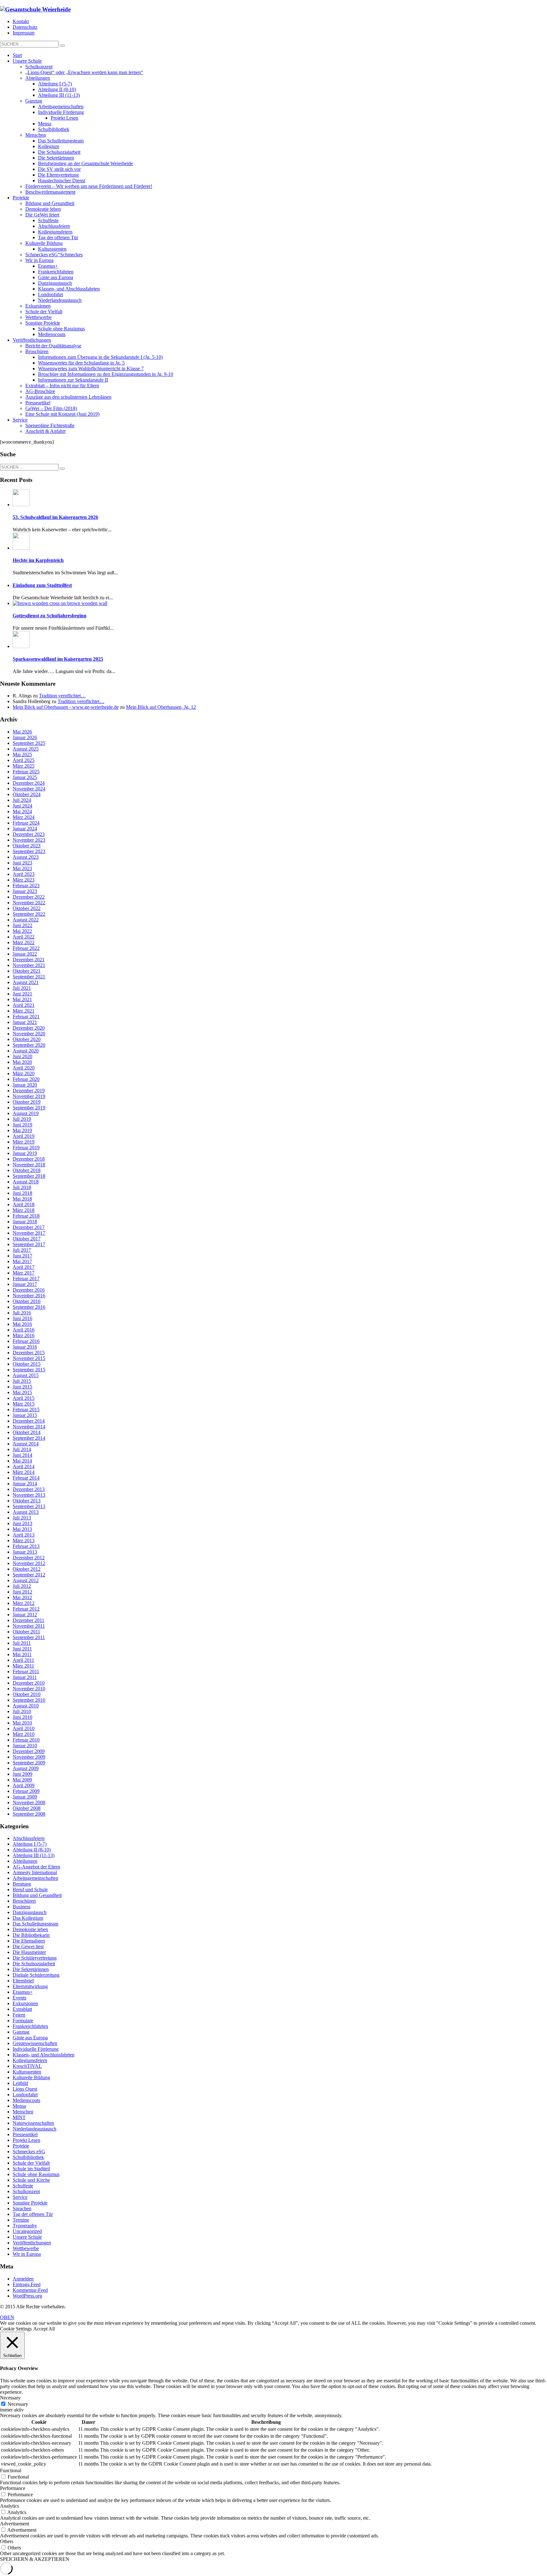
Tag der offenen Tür (33, 2214)
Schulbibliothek (28, 2157)
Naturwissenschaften (33, 2123)
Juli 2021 (22, 988)
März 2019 (24, 1142)
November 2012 (29, 1563)
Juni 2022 (22, 925)
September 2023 (29, 851)
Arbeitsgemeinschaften (35, 1878)
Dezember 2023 (29, 834)
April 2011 (23, 1660)
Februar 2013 (26, 1546)
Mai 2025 (22, 755)
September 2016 (29, 1307)
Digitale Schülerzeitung (36, 1975)
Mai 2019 (22, 1130)
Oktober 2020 (27, 1039)
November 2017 (29, 1233)
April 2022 (24, 937)
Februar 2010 (26, 1740)
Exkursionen (25, 2003)
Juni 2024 (22, 806)
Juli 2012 (22, 1586)
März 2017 (24, 1273)
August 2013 (26, 1512)
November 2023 (29, 840)
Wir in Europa (27, 2254)
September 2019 (29, 1108)
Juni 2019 (22, 1125)
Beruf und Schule (30, 1890)
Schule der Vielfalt (31, 2163)
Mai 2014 (22, 1461)
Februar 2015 (26, 1410)
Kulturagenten (27, 2072)
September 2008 (29, 1814)
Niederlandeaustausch (35, 2129)
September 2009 (29, 1763)
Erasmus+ (23, 1992)
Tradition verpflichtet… (62, 696)
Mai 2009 (22, 1780)
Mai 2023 (22, 868)
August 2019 (26, 1113)
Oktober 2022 (27, 908)
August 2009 (26, 1768)
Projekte (21, 2146)
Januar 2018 (25, 1222)
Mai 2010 (22, 1723)
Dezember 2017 (29, 1227)
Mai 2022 (22, 931)
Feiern (19, 2015)
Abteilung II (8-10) (32, 1850)
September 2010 (29, 1700)
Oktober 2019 (27, 1102)
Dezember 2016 (29, 1290)
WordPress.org (27, 2296)
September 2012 (29, 1575)
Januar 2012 (25, 1615)
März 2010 (24, 1734)
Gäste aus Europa (30, 2038)
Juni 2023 (22, 863)
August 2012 (26, 1580)
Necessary (18, 2404)
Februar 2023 (26, 886)
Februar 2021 (26, 1017)
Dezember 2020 (29, 1028)
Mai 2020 (22, 1062)
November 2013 (29, 1495)
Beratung (22, 1884)
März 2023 (24, 880)
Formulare (23, 2021)
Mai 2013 (22, 1529)
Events (19, 1998)
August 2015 (26, 1375)
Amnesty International (35, 1872)
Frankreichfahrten (30, 2026)
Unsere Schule (27, 2237)
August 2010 (26, 1706)
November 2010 (29, 1689)
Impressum (24, 33)
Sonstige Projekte (30, 2203)
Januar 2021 (25, 1022)
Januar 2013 (25, 1552)
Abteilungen (25, 1861)
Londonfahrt (25, 2095)
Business (22, 1907)
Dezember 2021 (29, 960)
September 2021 (29, 977)
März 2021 (24, 1011)
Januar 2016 (25, 1347)
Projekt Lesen (26, 2140)
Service (20, 2197)
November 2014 (29, 1427)
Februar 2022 (26, 948)
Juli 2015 (22, 1381)
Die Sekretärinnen (31, 1969)
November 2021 (29, 965)
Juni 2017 (22, 1256)
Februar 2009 (26, 1791)
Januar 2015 (25, 1415)
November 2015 (29, 1358)
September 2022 (29, 914)
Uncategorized (27, 2231)
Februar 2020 (26, 1079)
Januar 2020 (25, 1085)
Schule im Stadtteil (31, 2169)
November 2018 (29, 1165)
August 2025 (26, 749)
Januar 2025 (25, 777)
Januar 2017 (25, 1284)
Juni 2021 (22, 994)
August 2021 (26, 982)
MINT (19, 2117)
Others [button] (7, 2541)
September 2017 (29, 1244)
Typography (25, 2226)
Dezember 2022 (29, 897)
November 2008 (29, 1803)
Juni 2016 (22, 1318)
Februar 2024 (26, 823)
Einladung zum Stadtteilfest (42, 585)
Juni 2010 (22, 1717)
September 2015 (29, 1370)
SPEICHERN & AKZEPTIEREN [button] (35, 2559)
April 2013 (24, 1535)
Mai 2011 (22, 1654)
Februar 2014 (26, 1478)
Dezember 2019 (29, 1091)
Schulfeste (23, 2186)
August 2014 (26, 1444)
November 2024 (29, 789)
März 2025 (24, 766)
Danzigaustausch (30, 1912)
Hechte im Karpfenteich (38, 560)
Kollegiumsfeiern (30, 2060)
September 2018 (29, 1176)
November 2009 (29, 1757)
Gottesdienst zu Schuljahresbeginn (50, 616)
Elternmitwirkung (30, 1986)
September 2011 (29, 1637)
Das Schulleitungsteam (35, 1924)
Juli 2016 (22, 1313)
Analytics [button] (9, 2506)
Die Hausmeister (29, 1952)
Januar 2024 (25, 829)
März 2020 (24, 1073)
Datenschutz (25, 27)
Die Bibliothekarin (31, 1935)
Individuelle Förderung (36, 2049)
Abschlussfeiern (29, 1838)
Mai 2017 (22, 1261)
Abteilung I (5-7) (30, 1844)
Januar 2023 (25, 891)
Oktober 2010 (27, 1694)
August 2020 (26, 1051)
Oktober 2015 (27, 1364)
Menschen (23, 2112)
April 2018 (24, 1204)
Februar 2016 (26, 1341)
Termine (21, 2220)
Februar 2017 (26, 1279)
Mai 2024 (22, 811)
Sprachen (22, 2208)
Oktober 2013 (27, 1501)
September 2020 (29, 1045)
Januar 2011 (25, 1677)
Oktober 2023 (27, 846)
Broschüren (24, 1901)
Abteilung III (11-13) (34, 1855)
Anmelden (23, 2279)
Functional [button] (11, 2470)
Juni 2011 (22, 1649)
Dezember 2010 (29, 1683)
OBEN (7, 2317)
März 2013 (24, 1541)
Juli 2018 (22, 1187)
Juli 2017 (22, 1250)
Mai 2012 (22, 1597)
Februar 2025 (26, 772)
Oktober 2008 (27, 1808)
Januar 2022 (25, 954)
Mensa (19, 2106)
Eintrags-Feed (27, 2284)
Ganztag (21, 2032)
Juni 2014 (22, 1455)
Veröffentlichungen (32, 2243)
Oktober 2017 (27, 1239)
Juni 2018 (22, 1193)
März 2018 (24, 1210)
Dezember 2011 (28, 1620)
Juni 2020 (22, 1056)
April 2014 (24, 1466)
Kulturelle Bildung (31, 2077)
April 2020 (24, 1068)
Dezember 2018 (29, 1159)
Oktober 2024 (27, 794)
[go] (62, 46)
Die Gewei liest (28, 1946)
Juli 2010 (22, 1711)
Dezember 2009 (29, 1751)
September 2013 (29, 1506)
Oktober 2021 (27, 971)
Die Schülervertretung (35, 1958)
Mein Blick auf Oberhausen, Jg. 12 (161, 707)
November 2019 (29, 1096)
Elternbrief (23, 1981)
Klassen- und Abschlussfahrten (44, 2055)
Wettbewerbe (26, 2248)
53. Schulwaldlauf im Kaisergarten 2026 (55, 517)
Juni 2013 (22, 1523)
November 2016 (29, 1296)
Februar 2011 (26, 1672)
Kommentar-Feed (30, 2290)
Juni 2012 (22, 1592)
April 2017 (24, 1267)
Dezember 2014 (29, 1421)
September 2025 (29, 743)
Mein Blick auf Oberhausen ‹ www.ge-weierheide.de (66, 707)
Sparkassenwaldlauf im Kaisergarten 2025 (58, 659)
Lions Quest (25, 2089)
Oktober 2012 (27, 1569)
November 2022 (29, 903)
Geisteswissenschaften (35, 2043)
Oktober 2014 (27, 1432)
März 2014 (24, 1472)
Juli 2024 (22, 800)
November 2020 (29, 1034)
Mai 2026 (22, 732)
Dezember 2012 (29, 1558)
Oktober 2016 (27, 1301)
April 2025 (24, 760)
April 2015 (24, 1398)
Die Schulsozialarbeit (34, 1964)
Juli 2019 (22, 1119)
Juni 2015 (22, 1387)
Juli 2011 (22, 1643)
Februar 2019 (26, 1148)
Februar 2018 (26, 1216)
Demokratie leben (30, 1929)
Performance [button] (13, 2488)
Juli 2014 (22, 1449)
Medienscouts (26, 2100)
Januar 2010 (25, 1746)
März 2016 (24, 1335)
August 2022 (26, 920)
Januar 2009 (25, 1797)
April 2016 (24, 1330)
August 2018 (26, 1182)
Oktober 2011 (26, 1632)
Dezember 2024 (29, 783)
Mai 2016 (22, 1324)
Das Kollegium (28, 1918)
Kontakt (21, 21)
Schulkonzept (26, 2191)
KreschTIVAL (27, 2066)
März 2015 (24, 1404)
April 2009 (24, 1785)
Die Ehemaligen (29, 1941)
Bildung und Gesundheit (37, 1895)
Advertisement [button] (15, 2524)
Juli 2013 (22, 1518)
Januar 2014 (25, 1484)
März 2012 (24, 1603)
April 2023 (24, 874)
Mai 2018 (22, 1199)
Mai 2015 (22, 1392)
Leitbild (20, 2083)
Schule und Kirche (31, 2180)
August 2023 (26, 857)
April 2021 (24, 1005)
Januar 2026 (25, 737)
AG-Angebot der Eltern (36, 1867)
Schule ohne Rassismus (36, 2174)
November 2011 (29, 1626)
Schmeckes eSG (29, 2152)
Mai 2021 (22, 999)
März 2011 (23, 1666)
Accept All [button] (44, 2329)
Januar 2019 (25, 1153)
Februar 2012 (26, 1609)
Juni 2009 (22, 1774)
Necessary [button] (10, 2398)
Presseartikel (25, 2134)
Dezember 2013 (29, 1489)
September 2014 (29, 1438)
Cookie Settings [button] (16, 2329)
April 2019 (24, 1136)
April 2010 (24, 1728)
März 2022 (24, 942)
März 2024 (24, 817)
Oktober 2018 (27, 1170)
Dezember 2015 (29, 1353)
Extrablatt (22, 2009)
